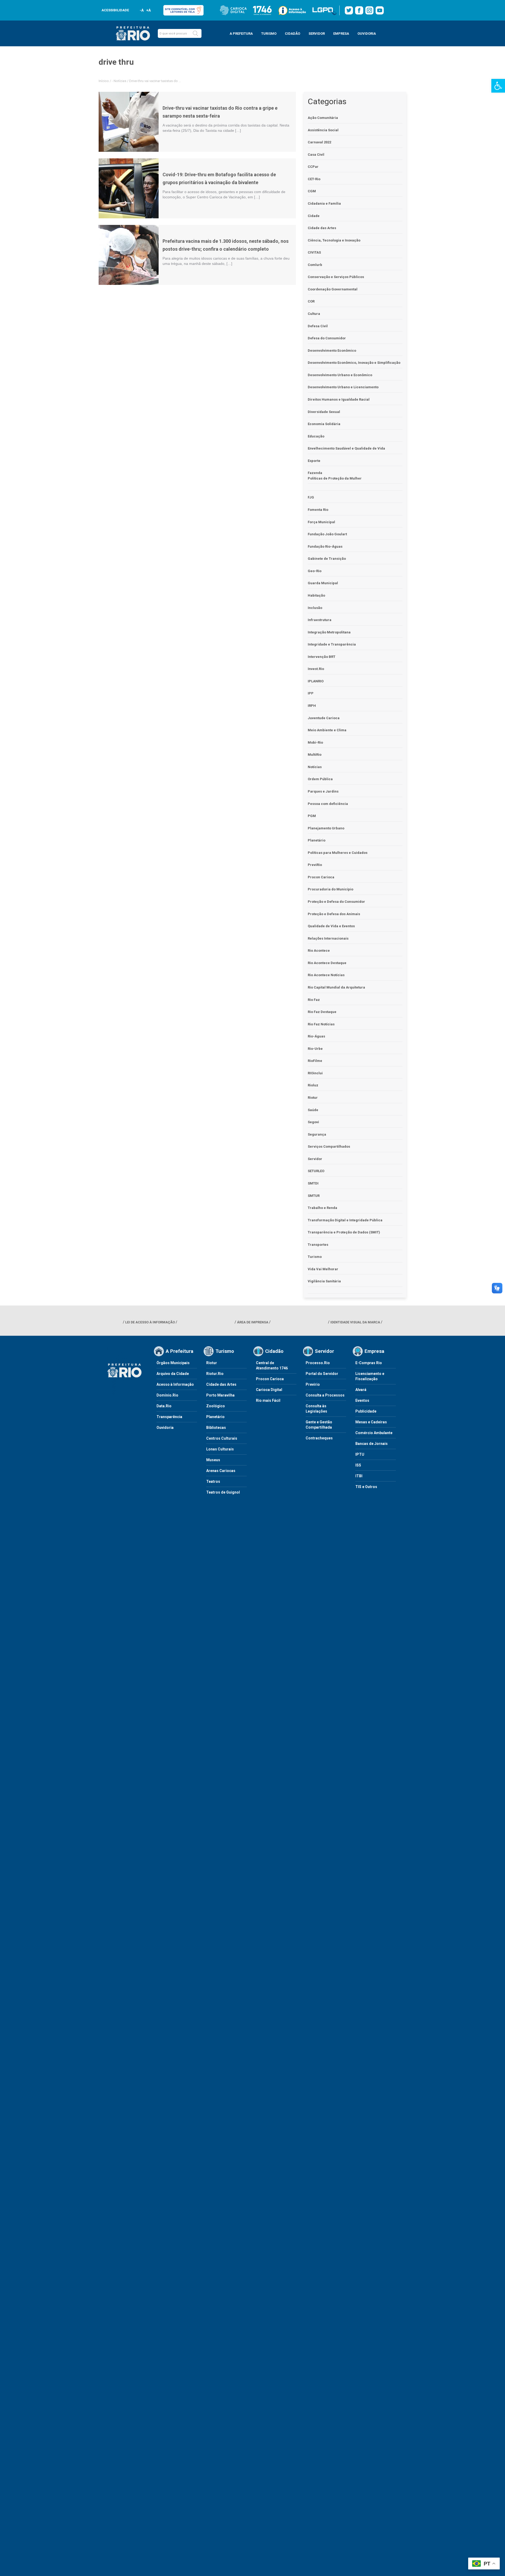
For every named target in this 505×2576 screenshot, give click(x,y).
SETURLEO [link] (316, 1171)
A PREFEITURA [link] (241, 34)
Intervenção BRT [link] (322, 657)
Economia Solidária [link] (324, 424)
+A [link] (148, 10)
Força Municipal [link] (321, 522)
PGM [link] (312, 816)
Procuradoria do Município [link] (330, 889)
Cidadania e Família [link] (324, 203)
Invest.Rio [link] (316, 669)
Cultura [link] (314, 314)
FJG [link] (311, 497)
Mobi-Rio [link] (315, 742)
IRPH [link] (312, 706)
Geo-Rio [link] (315, 571)
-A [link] (142, 10)
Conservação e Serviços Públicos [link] (336, 277)
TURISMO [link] (269, 34)
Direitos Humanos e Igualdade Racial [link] (339, 399)
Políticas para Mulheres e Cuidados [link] (338, 853)
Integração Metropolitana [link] (329, 632)
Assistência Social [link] (323, 130)
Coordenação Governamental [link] (333, 289)
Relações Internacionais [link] (328, 938)
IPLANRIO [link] (316, 681)
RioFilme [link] (315, 1061)
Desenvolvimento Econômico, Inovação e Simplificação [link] (354, 363)
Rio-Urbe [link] (315, 1049)
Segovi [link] (313, 1122)
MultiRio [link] (315, 755)
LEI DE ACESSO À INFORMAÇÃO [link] (150, 1322)
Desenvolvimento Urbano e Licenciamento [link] (343, 387)
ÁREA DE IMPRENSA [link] (253, 1322)
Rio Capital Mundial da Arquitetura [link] (336, 987)
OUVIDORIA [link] (367, 34)
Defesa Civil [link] (318, 326)
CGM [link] (312, 191)
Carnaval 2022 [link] (319, 142)
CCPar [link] (313, 167)
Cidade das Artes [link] (322, 228)
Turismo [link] (315, 1257)
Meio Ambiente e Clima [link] (327, 730)
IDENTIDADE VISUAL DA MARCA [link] (355, 1322)
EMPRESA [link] (341, 34)
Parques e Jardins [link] (323, 791)
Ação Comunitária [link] (323, 118)
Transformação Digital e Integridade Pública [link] (345, 1220)
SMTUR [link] (314, 1196)
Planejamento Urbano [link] (326, 828)
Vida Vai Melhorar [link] (323, 1269)
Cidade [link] (314, 216)
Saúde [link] (313, 1110)
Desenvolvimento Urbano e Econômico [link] (340, 375)
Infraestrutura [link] (320, 620)
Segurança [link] (317, 1134)
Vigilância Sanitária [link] (324, 1281)
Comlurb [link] (315, 265)
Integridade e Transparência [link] (332, 644)
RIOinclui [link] (315, 1073)
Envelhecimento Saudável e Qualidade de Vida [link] (346, 448)
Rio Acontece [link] (319, 951)
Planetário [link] (317, 840)
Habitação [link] (316, 595)
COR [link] (311, 301)
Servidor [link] (315, 1159)
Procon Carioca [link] (321, 877)
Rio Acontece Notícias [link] (326, 975)
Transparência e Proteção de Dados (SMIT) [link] (344, 1232)
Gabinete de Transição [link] (327, 559)
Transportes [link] (318, 1245)
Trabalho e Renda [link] (322, 1208)
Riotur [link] (313, 1098)
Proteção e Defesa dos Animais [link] (334, 914)
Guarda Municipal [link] (323, 583)
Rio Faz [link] (314, 1000)
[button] (195, 33)
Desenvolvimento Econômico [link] (332, 351)
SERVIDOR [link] (317, 34)
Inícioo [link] (104, 81)
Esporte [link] (314, 461)
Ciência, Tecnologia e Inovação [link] (334, 240)
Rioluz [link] (313, 1085)
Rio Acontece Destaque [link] (327, 963)
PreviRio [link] (315, 865)
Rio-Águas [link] (316, 1036)
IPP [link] (311, 693)
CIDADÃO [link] (292, 34)
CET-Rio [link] (314, 179)
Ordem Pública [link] (320, 779)
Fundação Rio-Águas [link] (325, 546)
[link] (498, 86)
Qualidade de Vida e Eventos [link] (331, 926)
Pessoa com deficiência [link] (328, 804)
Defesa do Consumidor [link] (327, 338)
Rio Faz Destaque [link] (322, 1012)
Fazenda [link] (315, 473)
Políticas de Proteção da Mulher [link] (335, 478)
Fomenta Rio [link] (318, 510)
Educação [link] (316, 436)
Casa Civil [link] (316, 155)
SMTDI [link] (313, 1183)
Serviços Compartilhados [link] (329, 1146)
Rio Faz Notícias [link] (321, 1024)
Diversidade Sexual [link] (324, 412)
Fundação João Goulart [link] (327, 534)
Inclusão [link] (315, 608)
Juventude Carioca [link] (324, 718)
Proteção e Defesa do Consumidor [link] (336, 902)
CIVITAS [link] (314, 252)
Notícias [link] (120, 81)
